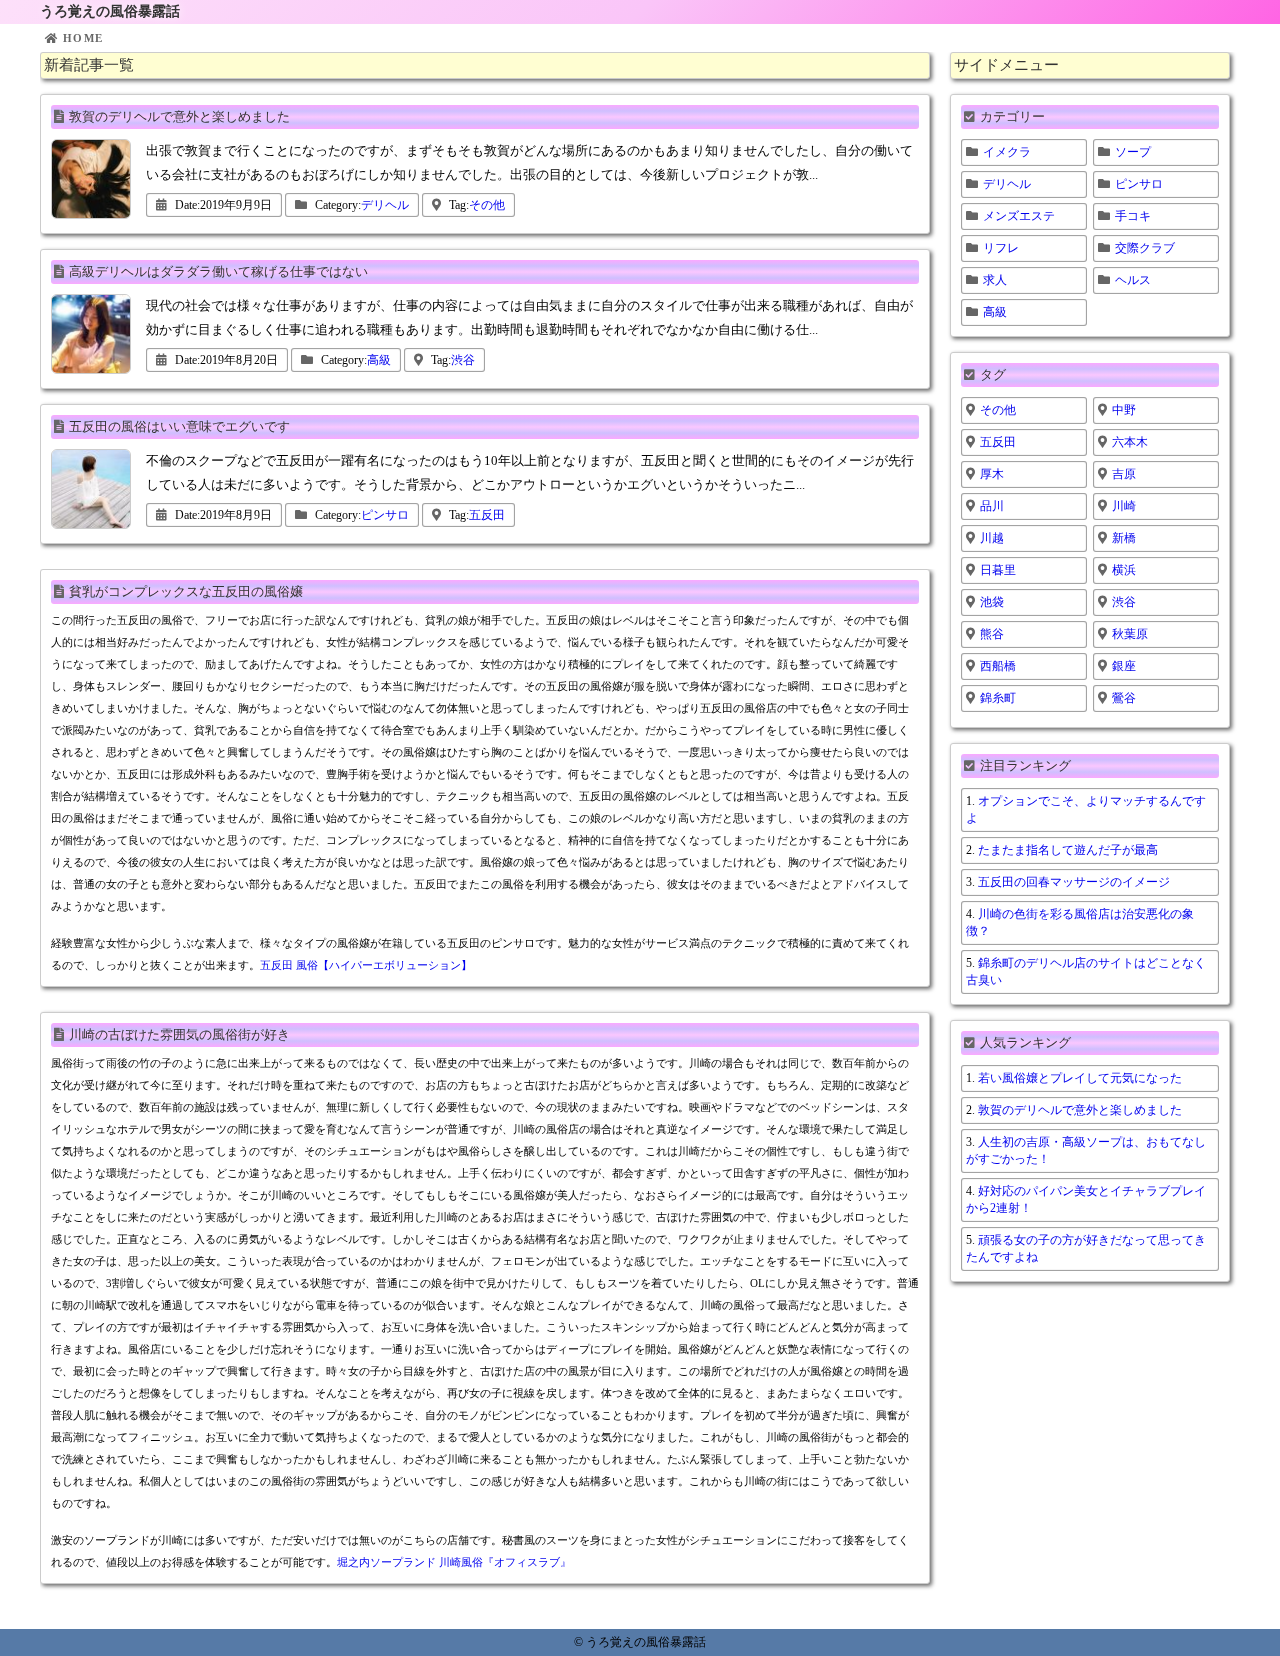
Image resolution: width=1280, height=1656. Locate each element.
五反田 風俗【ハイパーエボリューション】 (366, 965)
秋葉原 (1130, 634)
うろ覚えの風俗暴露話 (110, 11)
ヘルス (1133, 280)
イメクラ (1007, 152)
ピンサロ (385, 515)
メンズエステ (1019, 216)
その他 (487, 205)
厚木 (992, 474)
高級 (379, 360)
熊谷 (992, 634)
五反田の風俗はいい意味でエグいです (179, 426)
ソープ (1133, 152)
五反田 (487, 515)
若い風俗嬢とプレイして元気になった (1080, 1078)
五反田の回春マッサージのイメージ (1074, 882)
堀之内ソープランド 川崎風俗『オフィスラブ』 (454, 1562)
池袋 (992, 602)
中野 (1124, 410)
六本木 (1130, 442)
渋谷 (463, 360)
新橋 (1124, 538)
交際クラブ (1145, 248)
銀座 (1124, 666)
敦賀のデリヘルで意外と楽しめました (179, 116)
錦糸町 (998, 698)
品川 (992, 506)
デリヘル (385, 205)
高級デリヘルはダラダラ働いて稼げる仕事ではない (218, 271)
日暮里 (998, 570)
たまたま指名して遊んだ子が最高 (1068, 850)
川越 (992, 538)
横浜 (1124, 570)
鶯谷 (1124, 698)
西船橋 (998, 666)
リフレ (1001, 248)
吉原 (1124, 474)
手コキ (1133, 216)
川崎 (1124, 506)
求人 (995, 280)
